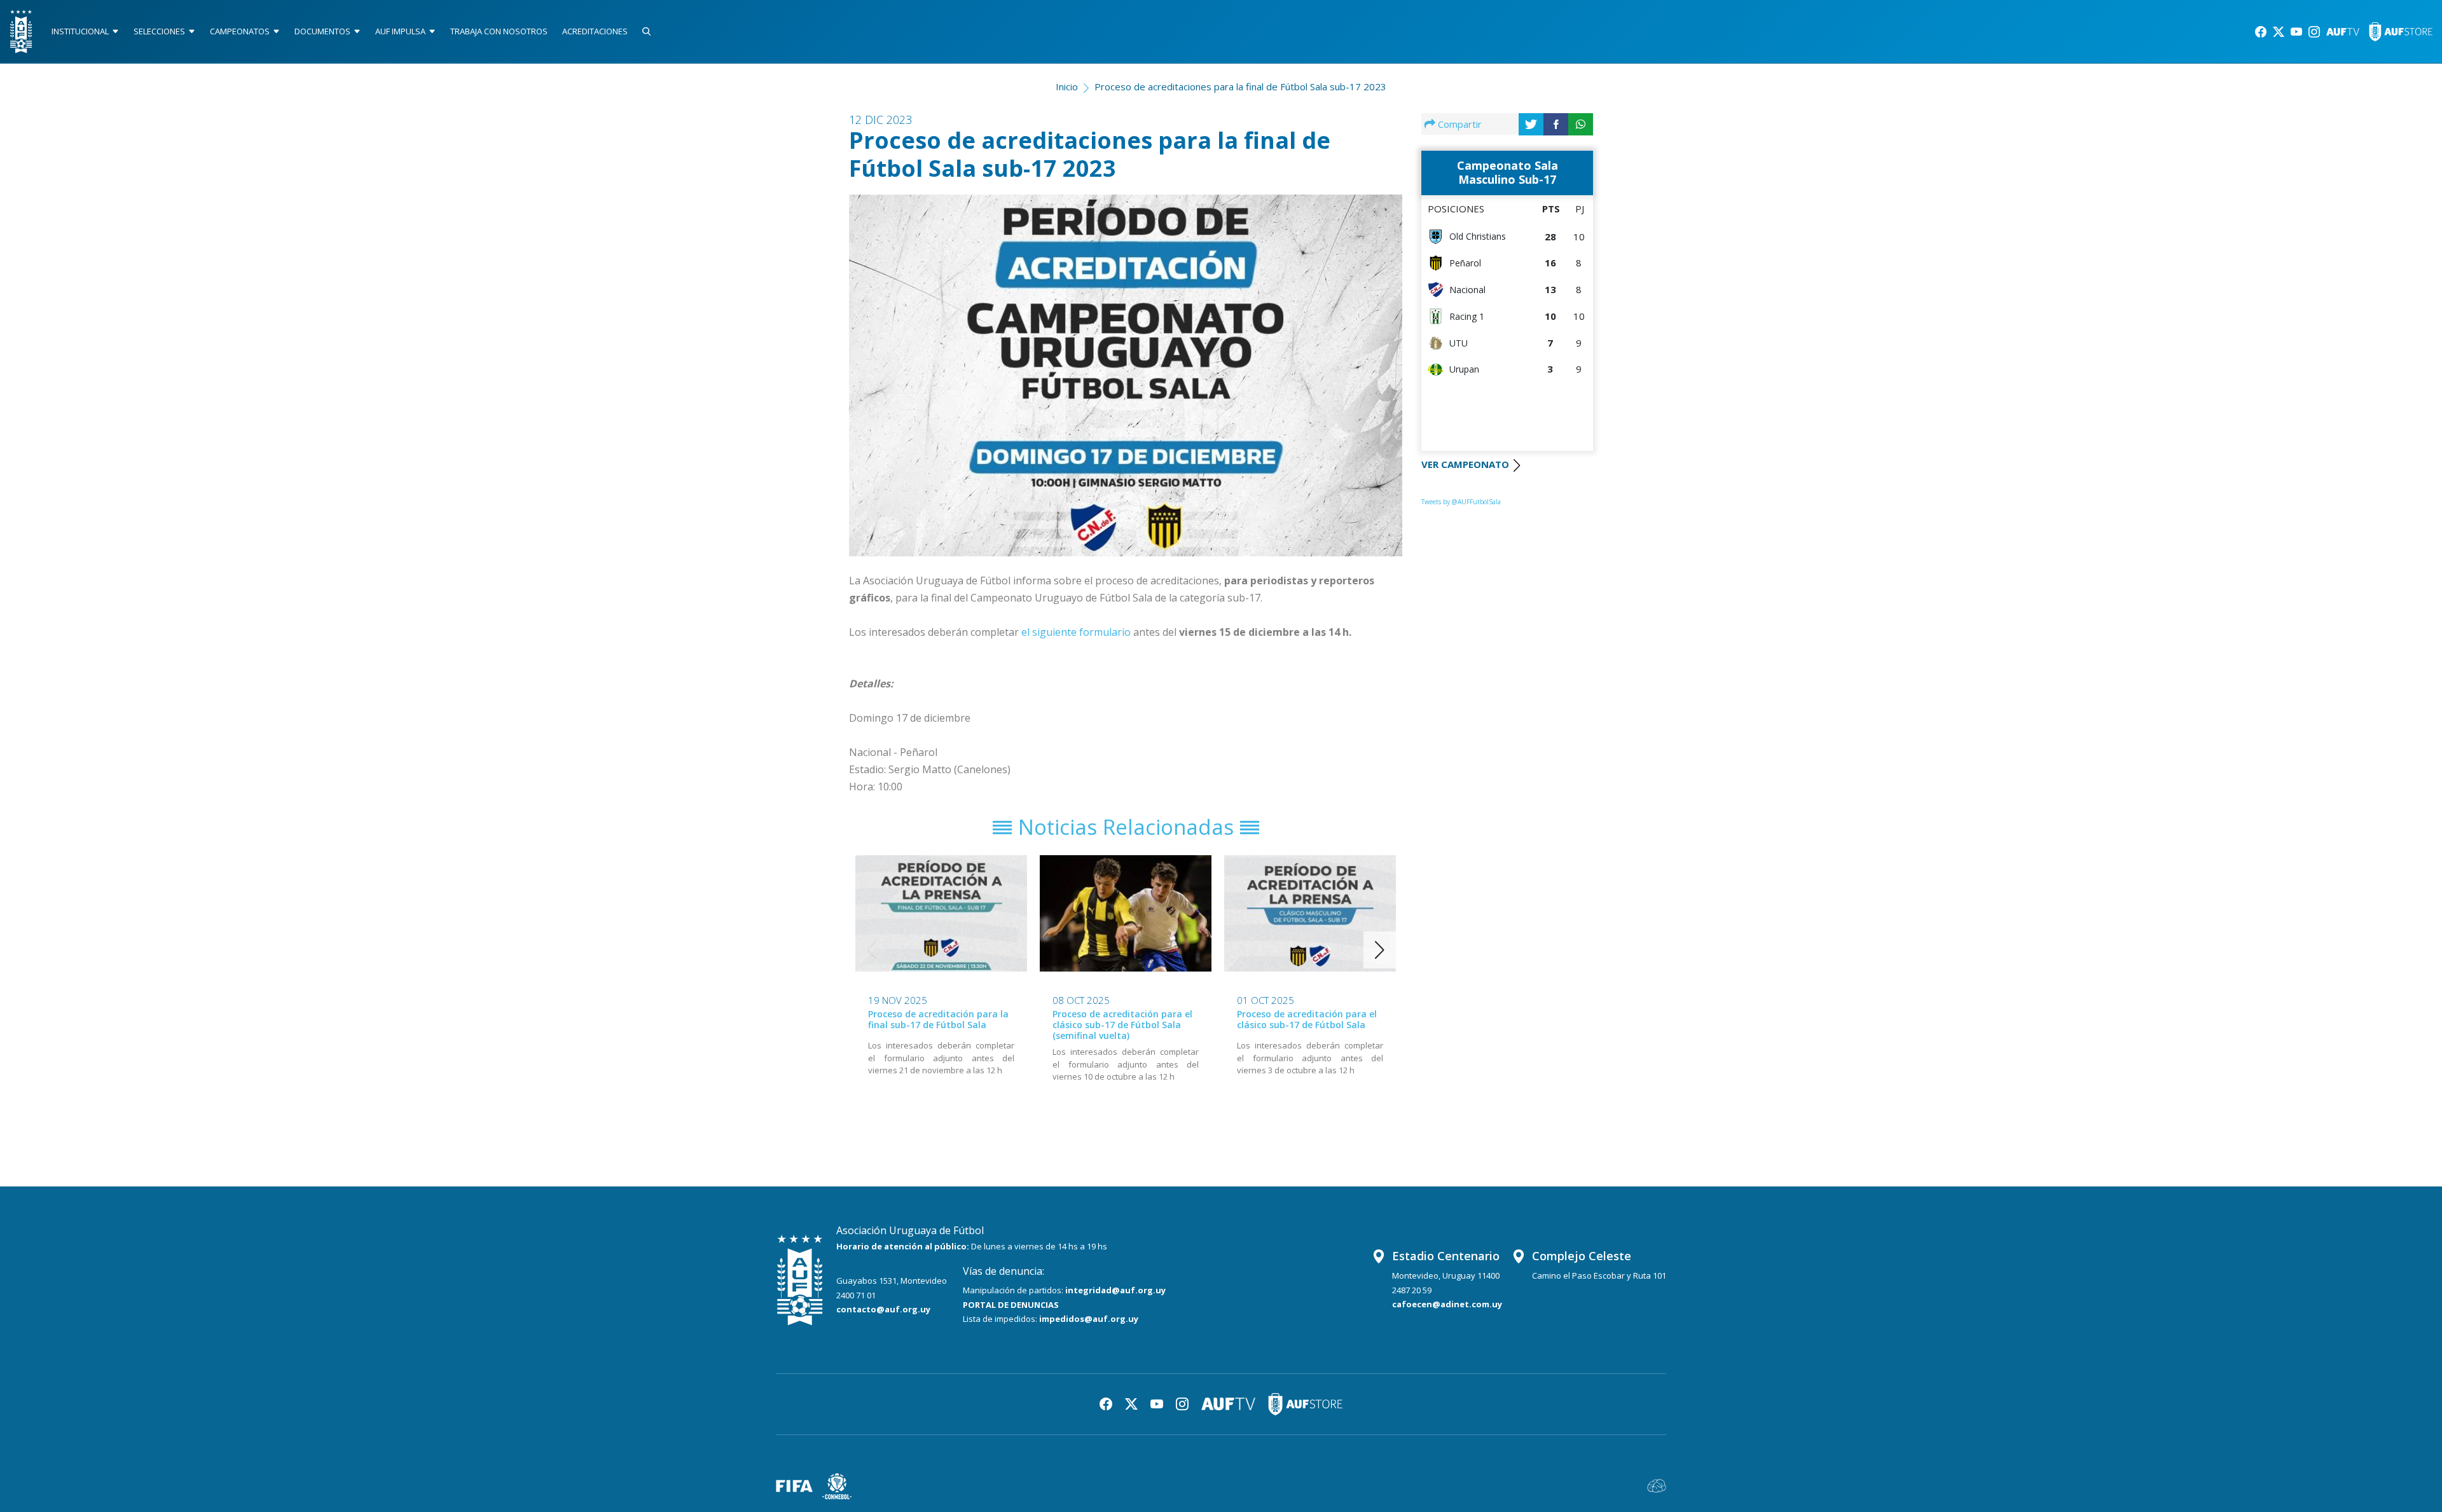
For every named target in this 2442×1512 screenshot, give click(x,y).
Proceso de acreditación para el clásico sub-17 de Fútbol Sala (1307, 1019)
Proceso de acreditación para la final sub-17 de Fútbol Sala (938, 1019)
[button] (1380, 950)
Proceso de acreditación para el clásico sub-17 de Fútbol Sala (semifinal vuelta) (1122, 1025)
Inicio (1067, 86)
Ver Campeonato (1465, 464)
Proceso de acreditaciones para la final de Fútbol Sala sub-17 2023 (1240, 86)
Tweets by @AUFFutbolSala (1461, 502)
